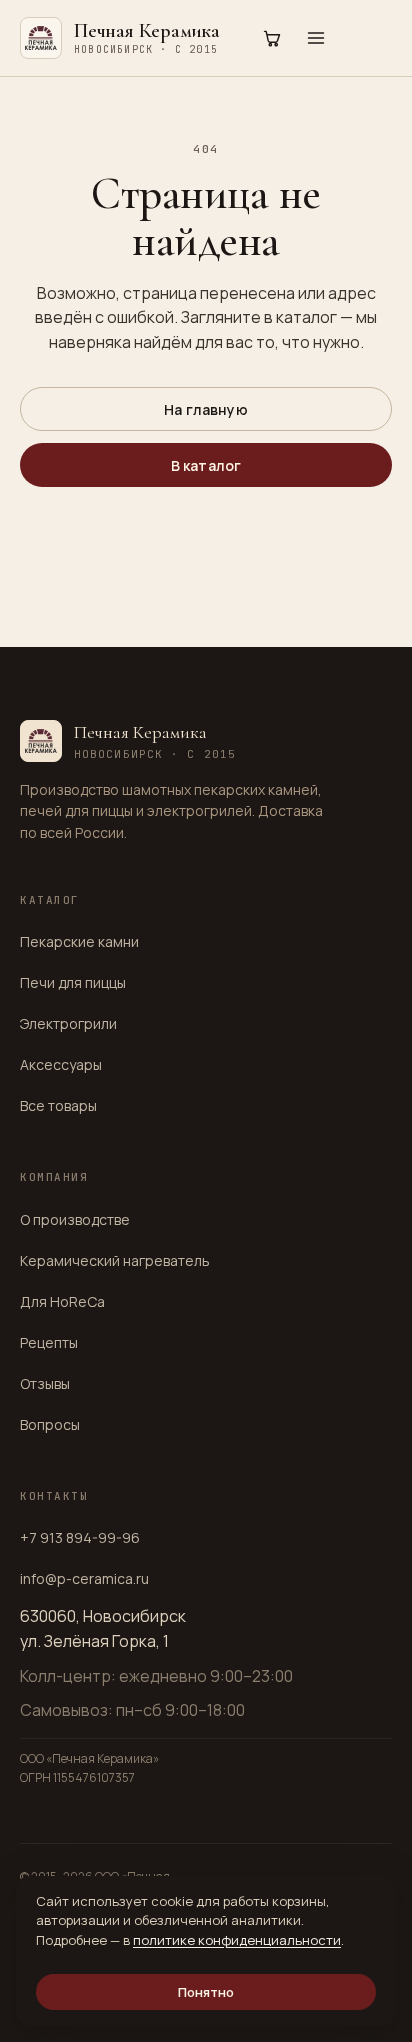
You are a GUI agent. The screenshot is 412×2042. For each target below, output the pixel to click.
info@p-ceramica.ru (84, 1578)
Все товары (58, 1105)
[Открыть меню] (316, 38)
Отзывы (45, 1383)
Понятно (206, 1992)
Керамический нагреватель (115, 1260)
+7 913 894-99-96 (80, 1537)
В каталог (206, 465)
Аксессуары (61, 1064)
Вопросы (50, 1424)
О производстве (75, 1219)
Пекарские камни (79, 941)
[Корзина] (272, 38)
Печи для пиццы (73, 982)
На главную (205, 409)
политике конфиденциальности (237, 1940)
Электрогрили (68, 1023)
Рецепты (49, 1342)
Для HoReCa (62, 1301)
